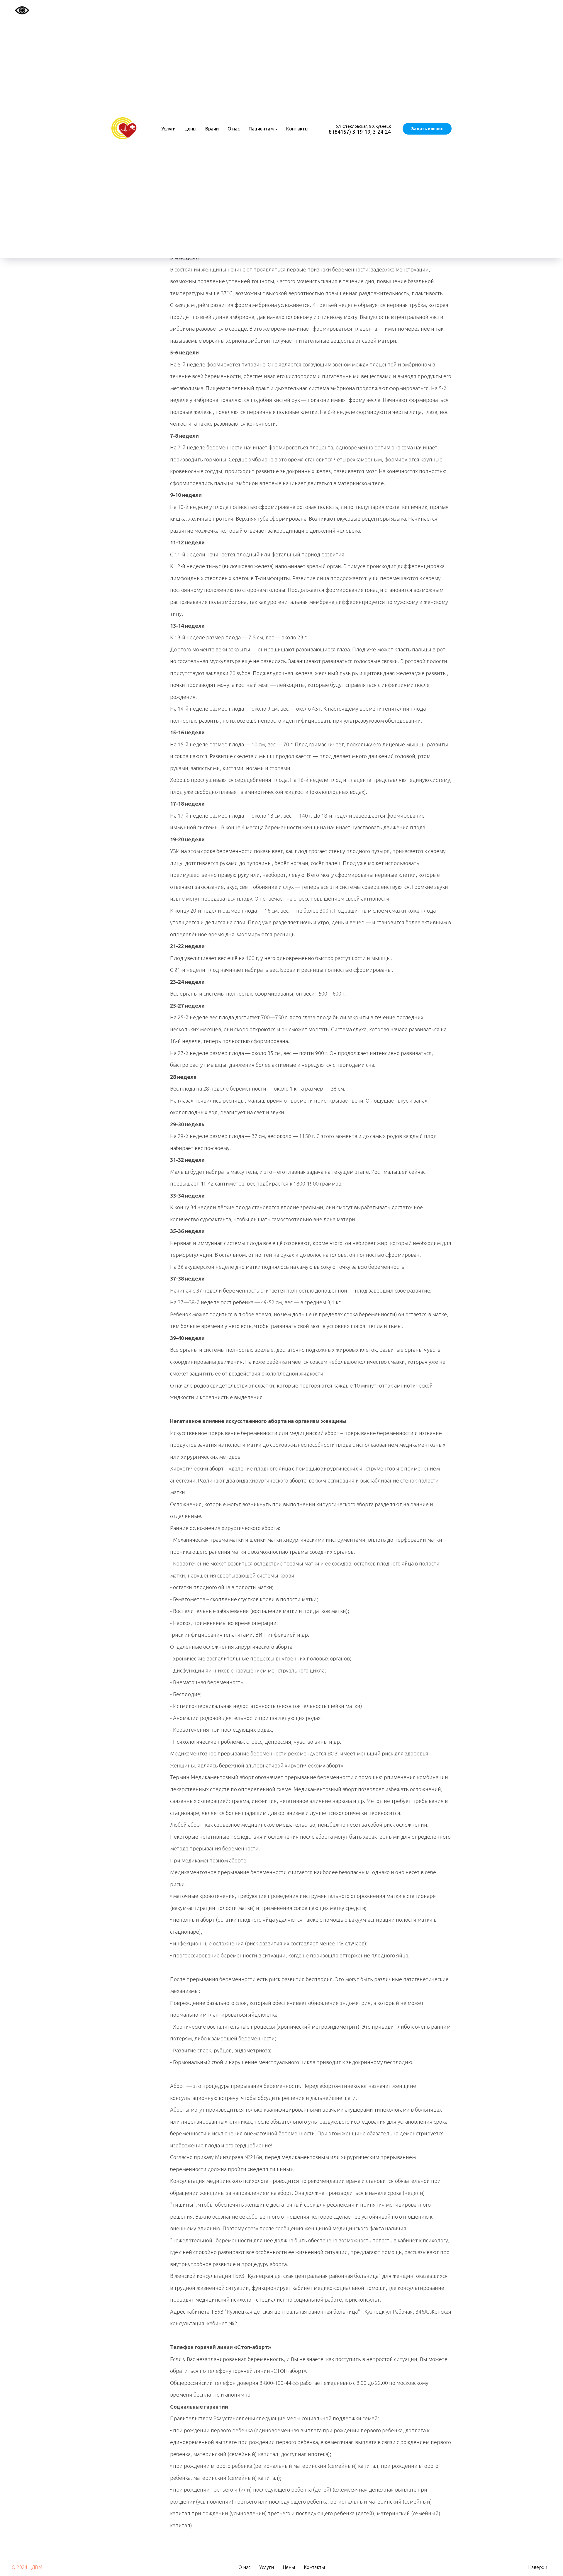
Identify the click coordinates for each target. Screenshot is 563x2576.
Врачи (212, 129)
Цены (190, 129)
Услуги (168, 129)
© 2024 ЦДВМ (27, 2567)
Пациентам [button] (261, 129)
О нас (234, 129)
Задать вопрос (427, 129)
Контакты (297, 129)
